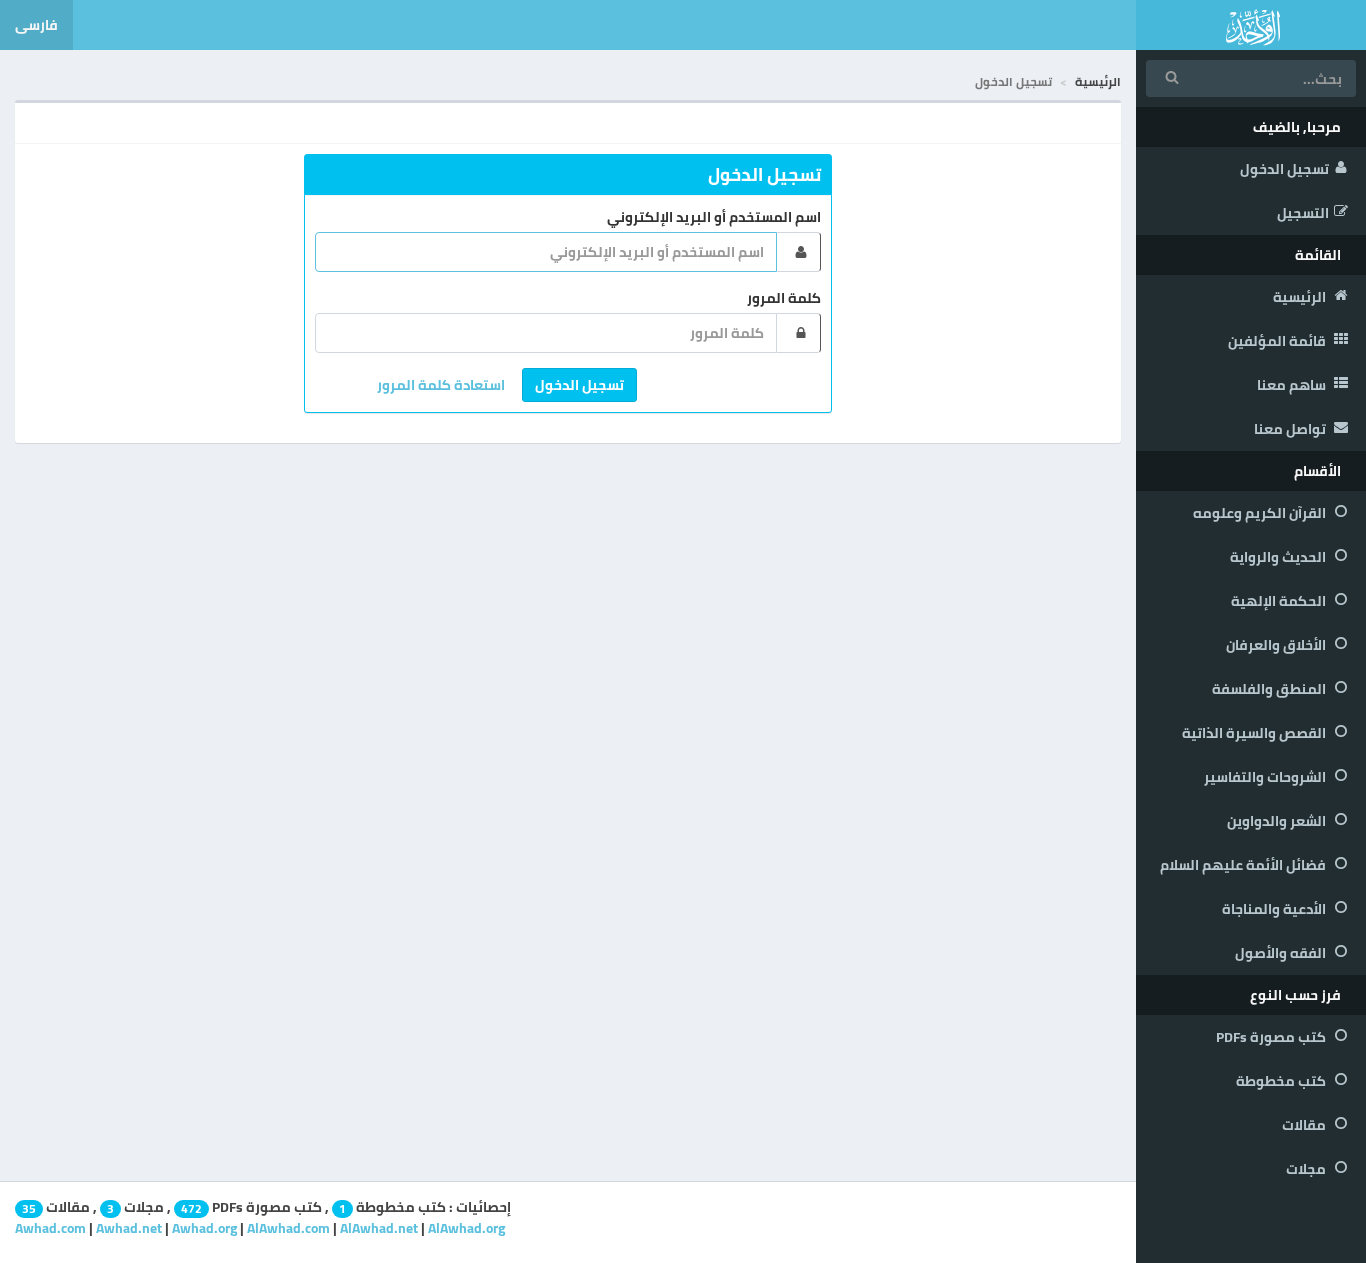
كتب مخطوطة (1282, 1081)
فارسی (36, 25)
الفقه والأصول (1282, 953)
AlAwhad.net (379, 1228)
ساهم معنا (1293, 385)
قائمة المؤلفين (1278, 341)
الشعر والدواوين (1278, 821)
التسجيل (1303, 213)
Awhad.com (50, 1228)
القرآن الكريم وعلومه (1261, 513)
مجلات (1307, 1169)
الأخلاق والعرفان (1277, 645)
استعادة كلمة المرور (441, 385)
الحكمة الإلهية (1280, 601)
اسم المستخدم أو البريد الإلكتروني (714, 217)
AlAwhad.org (466, 1228)
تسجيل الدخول (1284, 169)
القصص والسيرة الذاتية (1255, 733)
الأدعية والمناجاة (1275, 909)
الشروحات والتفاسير (1266, 777)
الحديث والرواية (1279, 557)
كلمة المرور (784, 298)
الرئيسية (1301, 297)
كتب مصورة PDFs (1272, 1037)
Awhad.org (204, 1228)
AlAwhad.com (288, 1228)
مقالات (1305, 1125)
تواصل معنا (1291, 429)
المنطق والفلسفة (1270, 689)
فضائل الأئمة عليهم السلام (1244, 865)
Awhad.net (129, 1228)
